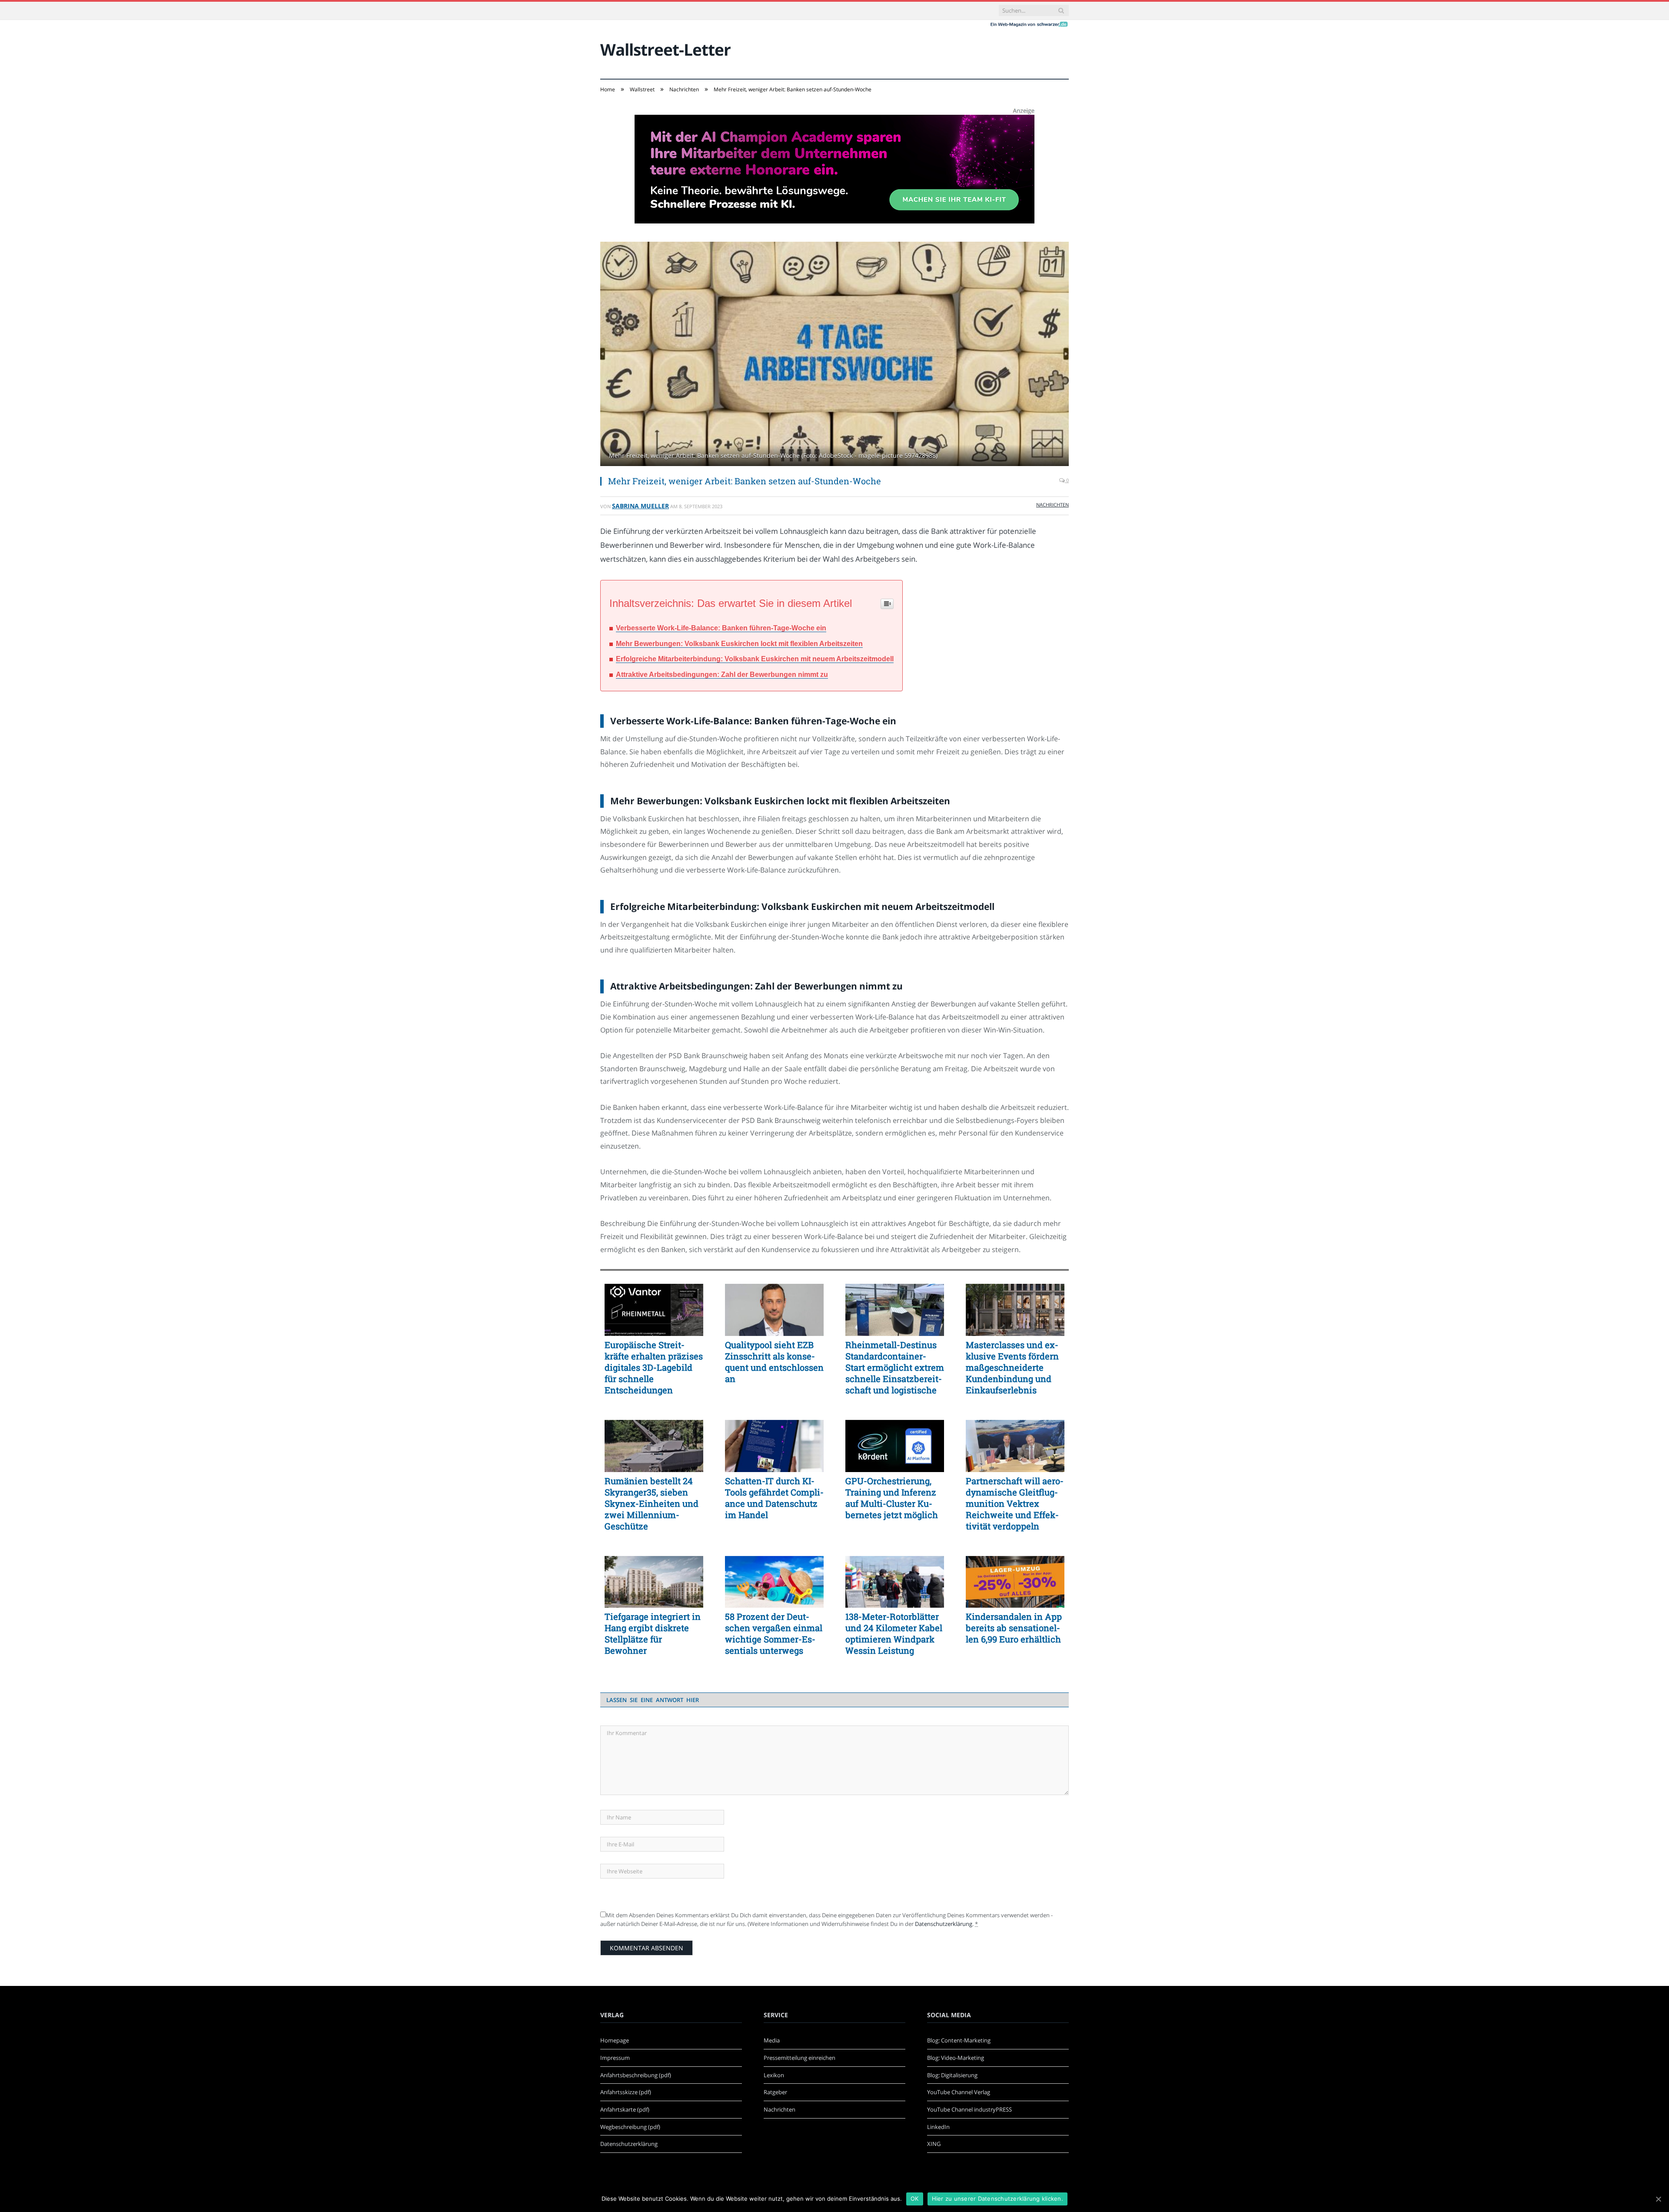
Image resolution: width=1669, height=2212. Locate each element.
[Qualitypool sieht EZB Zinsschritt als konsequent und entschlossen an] (774, 1310)
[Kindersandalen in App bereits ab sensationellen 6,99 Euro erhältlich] (1015, 1582)
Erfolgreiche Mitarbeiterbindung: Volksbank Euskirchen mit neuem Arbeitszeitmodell (755, 659)
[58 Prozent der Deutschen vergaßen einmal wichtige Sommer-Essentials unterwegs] (774, 1582)
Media (772, 2040)
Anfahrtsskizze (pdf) (626, 2092)
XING (934, 2144)
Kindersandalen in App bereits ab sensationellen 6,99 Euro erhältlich (1014, 1628)
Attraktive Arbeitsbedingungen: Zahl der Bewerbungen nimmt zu (722, 675)
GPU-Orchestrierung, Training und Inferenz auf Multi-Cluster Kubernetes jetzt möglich (892, 1498)
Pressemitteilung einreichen (800, 2058)
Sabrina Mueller (640, 506)
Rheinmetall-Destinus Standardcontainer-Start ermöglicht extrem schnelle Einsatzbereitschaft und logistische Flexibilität (895, 1367)
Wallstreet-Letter (665, 49)
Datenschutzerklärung (944, 1924)
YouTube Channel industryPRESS (969, 2109)
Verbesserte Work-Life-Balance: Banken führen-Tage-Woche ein (721, 628)
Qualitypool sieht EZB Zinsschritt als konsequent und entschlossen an (774, 1362)
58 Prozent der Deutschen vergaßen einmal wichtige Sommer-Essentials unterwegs (774, 1633)
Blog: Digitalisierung (952, 2075)
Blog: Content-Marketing (959, 2040)
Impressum (615, 2058)
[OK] (1658, 2199)
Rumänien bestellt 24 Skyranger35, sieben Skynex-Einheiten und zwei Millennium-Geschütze (652, 1503)
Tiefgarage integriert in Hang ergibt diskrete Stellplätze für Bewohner (653, 1633)
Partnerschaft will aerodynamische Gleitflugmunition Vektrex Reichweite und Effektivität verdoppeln (1015, 1503)
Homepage (615, 2040)
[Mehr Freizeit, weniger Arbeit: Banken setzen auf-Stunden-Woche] (834, 355)
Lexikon (774, 2075)
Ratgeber (775, 2092)
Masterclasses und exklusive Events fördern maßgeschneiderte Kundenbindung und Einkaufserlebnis (1012, 1367)
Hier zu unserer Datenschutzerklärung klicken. (997, 2199)
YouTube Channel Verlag (959, 2092)
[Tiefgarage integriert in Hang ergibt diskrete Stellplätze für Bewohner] (654, 1582)
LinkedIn (938, 2127)
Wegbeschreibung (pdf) (630, 2127)
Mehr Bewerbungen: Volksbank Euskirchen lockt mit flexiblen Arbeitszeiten (739, 644)
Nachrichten (1052, 505)
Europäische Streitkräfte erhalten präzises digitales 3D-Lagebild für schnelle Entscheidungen (654, 1367)
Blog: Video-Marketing (956, 2058)
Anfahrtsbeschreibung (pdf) (636, 2075)
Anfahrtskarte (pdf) (625, 2109)
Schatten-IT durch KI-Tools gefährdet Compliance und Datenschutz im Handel (774, 1498)
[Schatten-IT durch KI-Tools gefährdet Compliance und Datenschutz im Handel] (774, 1446)
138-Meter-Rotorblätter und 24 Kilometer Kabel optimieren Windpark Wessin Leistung (894, 1633)
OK (915, 2199)
